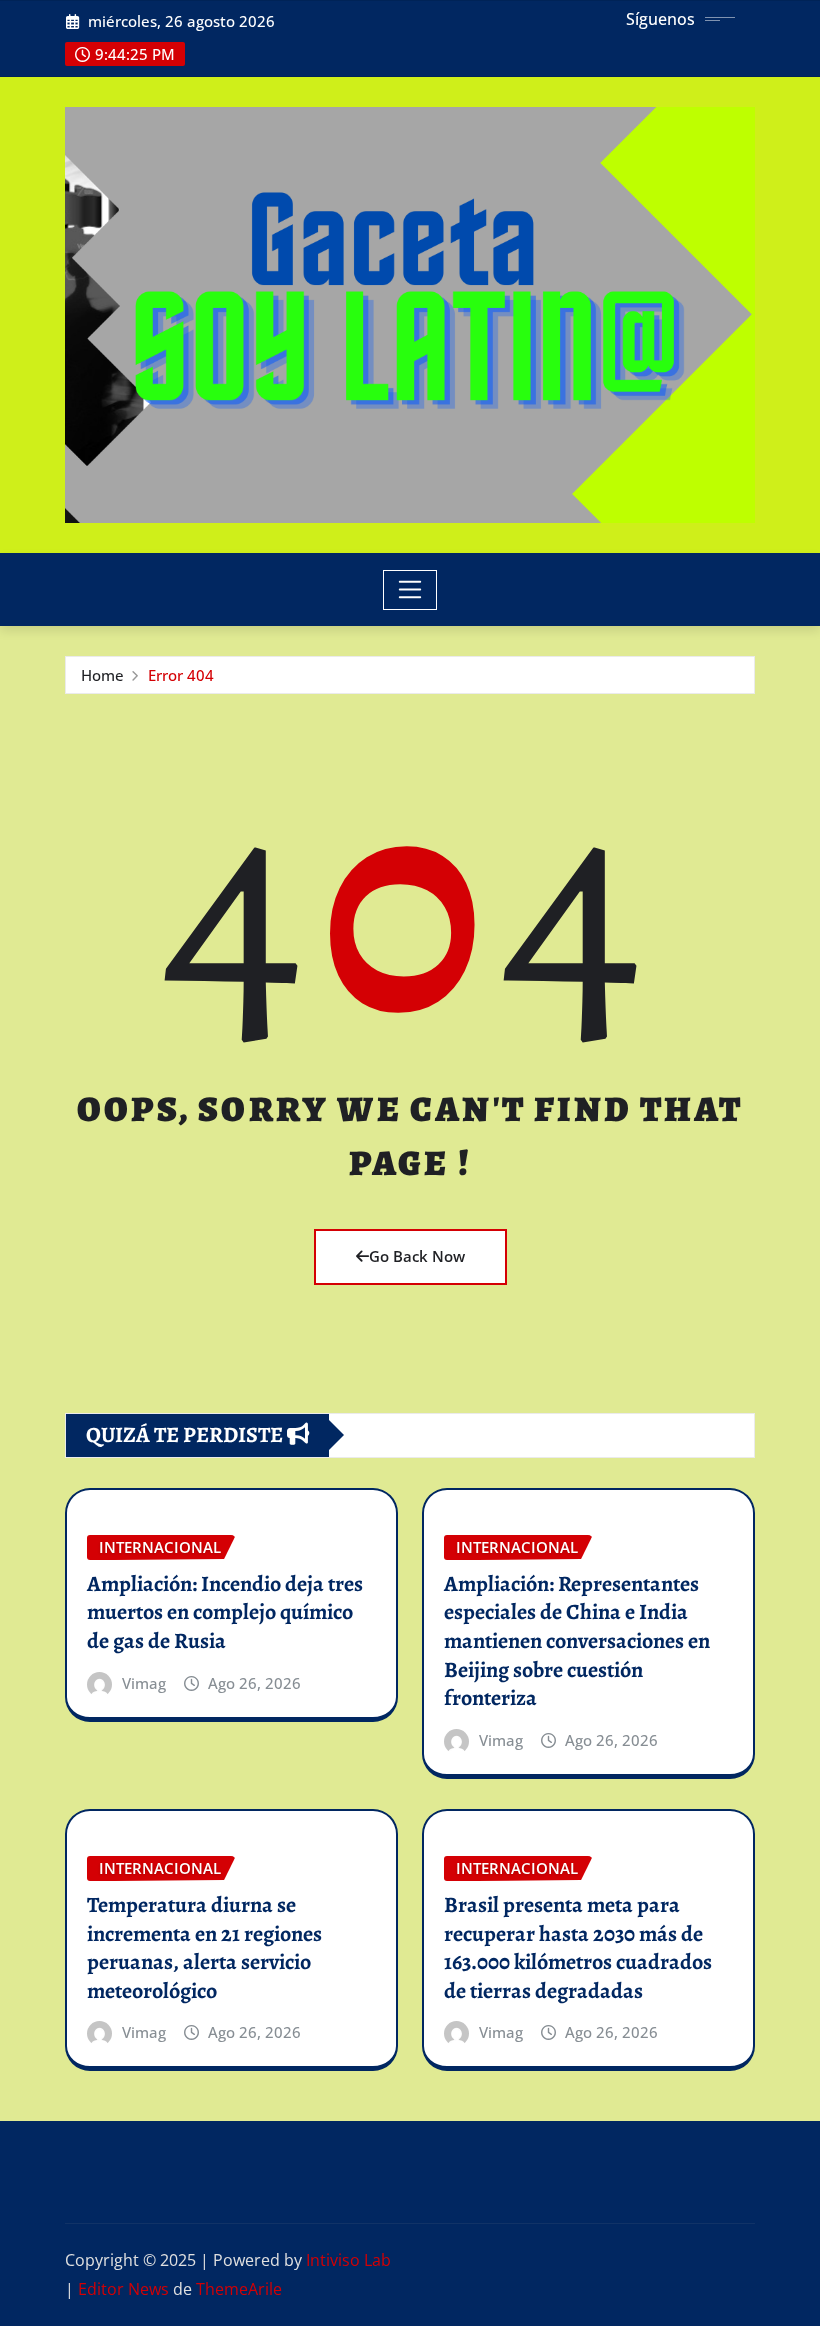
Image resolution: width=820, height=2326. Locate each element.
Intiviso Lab (348, 2260)
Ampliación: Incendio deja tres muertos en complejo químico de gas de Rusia (225, 1612)
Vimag (144, 1683)
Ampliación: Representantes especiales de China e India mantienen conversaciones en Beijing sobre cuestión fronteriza (577, 1641)
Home (102, 675)
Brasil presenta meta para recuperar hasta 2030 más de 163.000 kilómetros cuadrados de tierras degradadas (578, 1948)
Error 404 (181, 675)
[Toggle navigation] (410, 590)
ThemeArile (239, 2289)
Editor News (123, 2289)
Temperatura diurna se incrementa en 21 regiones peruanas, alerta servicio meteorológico (204, 1948)
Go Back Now (417, 1256)
